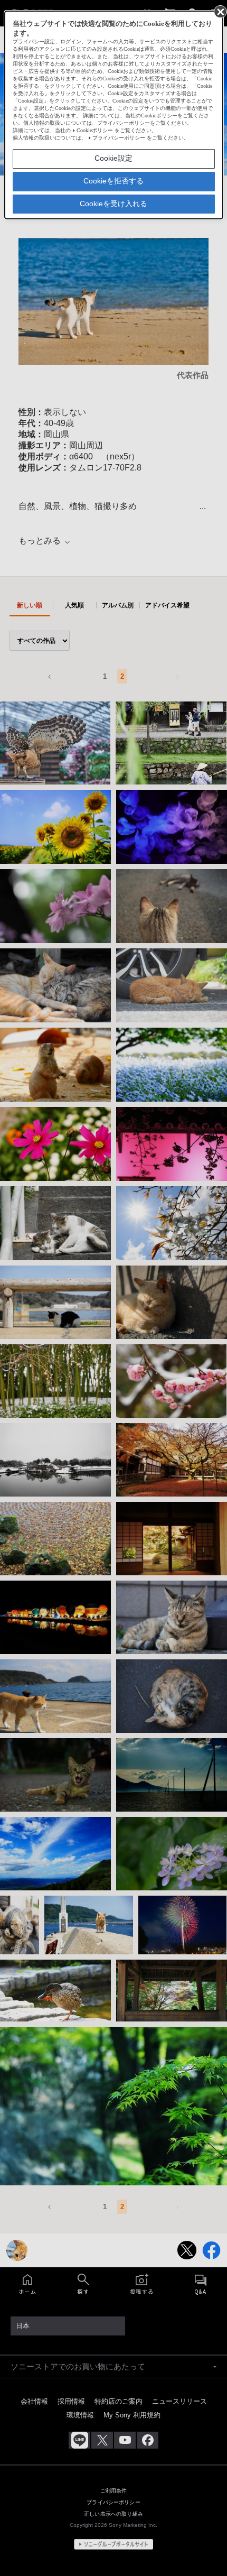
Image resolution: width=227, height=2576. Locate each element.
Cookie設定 (113, 158)
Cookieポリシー (95, 130)
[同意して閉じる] (220, 11)
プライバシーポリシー (119, 138)
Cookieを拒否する (113, 181)
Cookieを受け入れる (113, 204)
